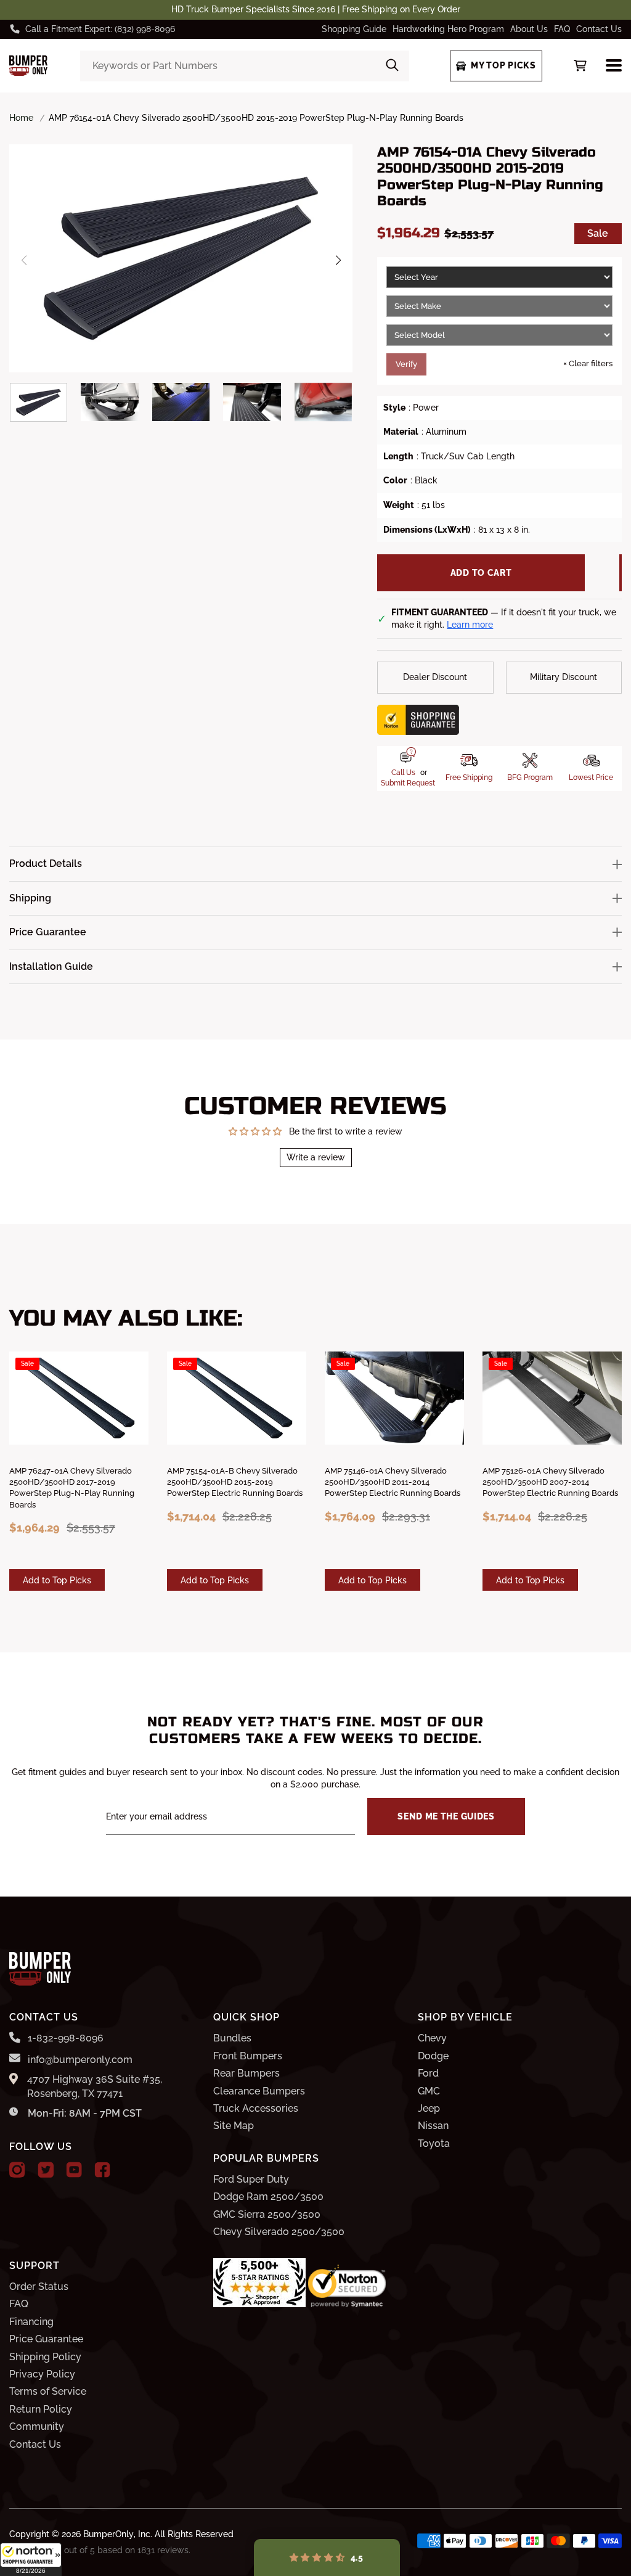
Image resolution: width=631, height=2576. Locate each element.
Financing (31, 2322)
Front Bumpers (248, 2056)
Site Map (234, 2126)
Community (37, 2426)
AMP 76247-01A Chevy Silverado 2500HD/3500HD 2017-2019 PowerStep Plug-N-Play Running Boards (72, 1488)
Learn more (470, 625)
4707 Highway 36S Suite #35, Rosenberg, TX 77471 (95, 2086)
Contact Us (599, 29)
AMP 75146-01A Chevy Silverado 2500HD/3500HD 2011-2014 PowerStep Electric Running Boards (393, 1482)
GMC (429, 2091)
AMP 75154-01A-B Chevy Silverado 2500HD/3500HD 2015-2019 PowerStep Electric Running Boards (235, 1482)
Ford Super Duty (251, 2179)
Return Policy (41, 2409)
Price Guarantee (46, 2339)
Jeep (429, 2108)
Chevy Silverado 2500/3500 (279, 2232)
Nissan (433, 2126)
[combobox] (245, 66)
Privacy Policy (42, 2374)
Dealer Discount (435, 677)
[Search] (392, 66)
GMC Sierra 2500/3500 (267, 2214)
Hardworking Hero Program (448, 29)
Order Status (39, 2287)
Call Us (403, 773)
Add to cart (481, 573)
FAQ (562, 29)
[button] (31, 2559)
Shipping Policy (45, 2357)
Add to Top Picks (57, 1580)
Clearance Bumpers (259, 2091)
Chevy (432, 2038)
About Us (529, 29)
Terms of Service (48, 2391)
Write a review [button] (316, 1157)
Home (21, 118)
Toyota (434, 2143)
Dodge (433, 2056)
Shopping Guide (354, 29)
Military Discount (564, 677)
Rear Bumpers (246, 2073)
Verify (406, 364)
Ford (428, 2073)
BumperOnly (108, 2534)
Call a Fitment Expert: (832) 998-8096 (100, 29)
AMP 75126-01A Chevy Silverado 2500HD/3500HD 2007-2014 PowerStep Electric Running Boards (550, 1482)
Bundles (232, 2038)
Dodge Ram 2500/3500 (268, 2197)
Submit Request (408, 783)
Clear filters (588, 363)
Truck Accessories (256, 2108)
